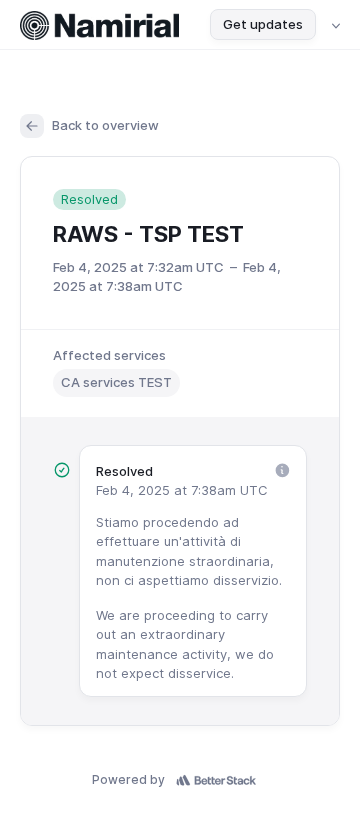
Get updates (263, 24)
